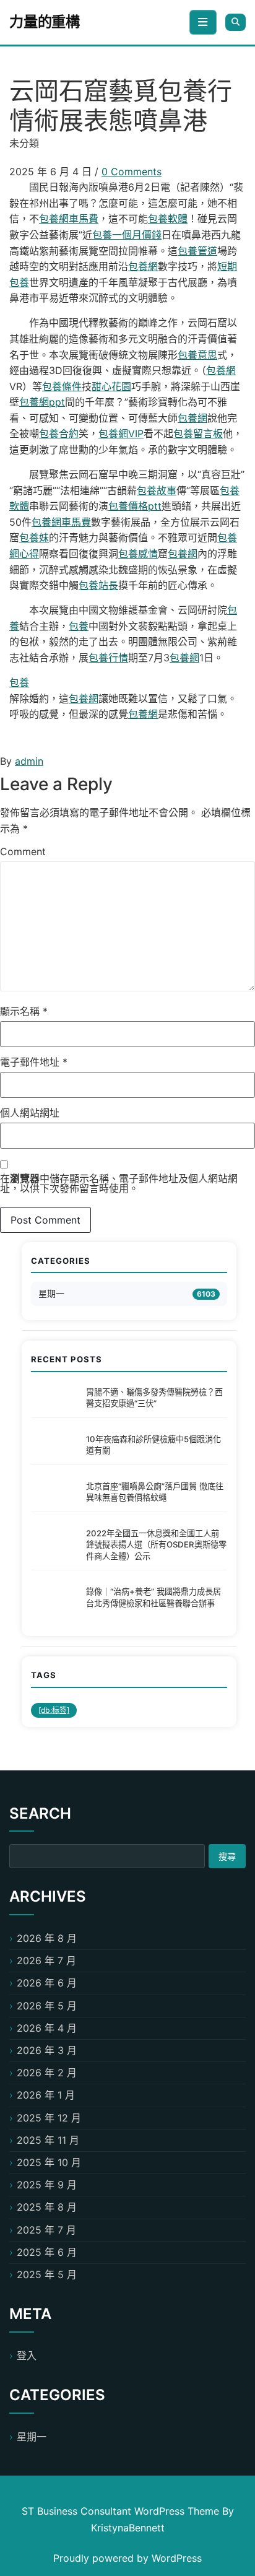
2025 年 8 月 (47, 2207)
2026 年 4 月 (47, 2028)
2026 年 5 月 (47, 2006)
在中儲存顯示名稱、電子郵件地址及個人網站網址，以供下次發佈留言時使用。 (119, 1183)
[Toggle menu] (203, 22)
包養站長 (98, 585)
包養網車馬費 (69, 219)
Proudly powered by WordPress (127, 2558)
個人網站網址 (30, 1113)
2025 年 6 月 (47, 2252)
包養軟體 (168, 219)
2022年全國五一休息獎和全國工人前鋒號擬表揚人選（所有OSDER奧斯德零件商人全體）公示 (156, 1545)
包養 (79, 626)
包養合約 (59, 433)
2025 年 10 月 (49, 2162)
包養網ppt (42, 402)
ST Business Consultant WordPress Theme (122, 2511)
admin (29, 761)
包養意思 (197, 355)
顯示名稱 (24, 1011)
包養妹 (34, 537)
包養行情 (108, 658)
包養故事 (157, 490)
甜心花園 (111, 386)
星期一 (51, 1293)
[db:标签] (54, 1710)
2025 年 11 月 (48, 2140)
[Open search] (236, 22)
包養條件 (62, 386)
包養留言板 (198, 433)
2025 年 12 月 (49, 2118)
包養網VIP (121, 433)
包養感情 (138, 554)
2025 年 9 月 (47, 2185)
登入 (27, 2356)
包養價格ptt (135, 506)
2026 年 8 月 (47, 1938)
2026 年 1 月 (46, 2095)
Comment (23, 851)
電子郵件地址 (34, 1062)
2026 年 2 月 (47, 2073)
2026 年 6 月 (47, 1983)
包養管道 (197, 251)
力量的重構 (45, 22)
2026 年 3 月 (47, 2050)
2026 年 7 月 (46, 1960)
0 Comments (132, 172)
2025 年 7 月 (46, 2230)
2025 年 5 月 (47, 2274)
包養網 (143, 266)
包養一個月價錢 (127, 235)
